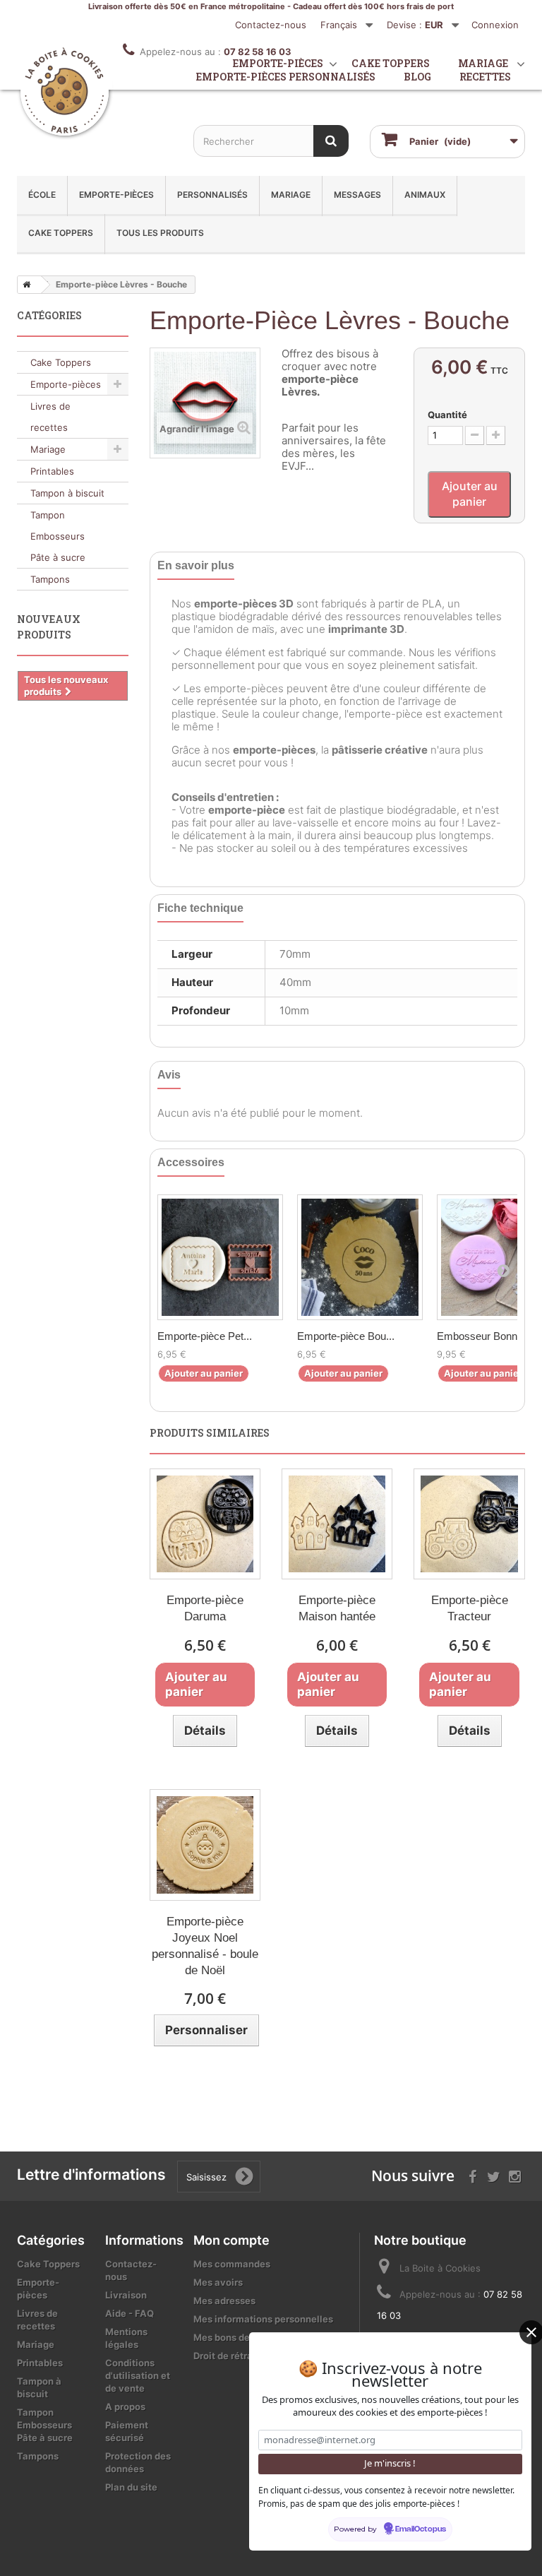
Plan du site (131, 2487)
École (42, 195)
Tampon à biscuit (67, 493)
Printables (52, 471)
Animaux (425, 195)
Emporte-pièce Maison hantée (337, 1608)
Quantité (447, 415)
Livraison (126, 2295)
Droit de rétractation (239, 2356)
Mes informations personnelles (263, 2319)
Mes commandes (232, 2264)
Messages (357, 195)
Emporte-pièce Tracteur (470, 1608)
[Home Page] (24, 285)
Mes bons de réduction (245, 2337)
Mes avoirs (218, 2282)
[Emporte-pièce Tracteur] (469, 1524)
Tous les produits (160, 233)
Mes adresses (224, 2301)
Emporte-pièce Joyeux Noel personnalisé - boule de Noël (205, 1946)
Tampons (50, 579)
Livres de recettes (50, 417)
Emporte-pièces (116, 195)
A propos (125, 2406)
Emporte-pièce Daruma (205, 1608)
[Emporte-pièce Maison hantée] (337, 1524)
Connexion (495, 25)
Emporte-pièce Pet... (205, 1336)
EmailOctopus (421, 2529)
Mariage (291, 195)
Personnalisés (212, 195)
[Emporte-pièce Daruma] (205, 1524)
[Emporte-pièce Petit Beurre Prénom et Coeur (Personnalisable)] (220, 1257)
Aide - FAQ (130, 2313)
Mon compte (231, 2240)
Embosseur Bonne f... (487, 1336)
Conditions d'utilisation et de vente (138, 2375)
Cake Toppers (61, 233)
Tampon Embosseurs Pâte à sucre (58, 536)
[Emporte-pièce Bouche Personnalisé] (360, 1257)
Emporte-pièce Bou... (346, 1336)
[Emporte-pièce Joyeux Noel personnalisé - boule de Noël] (205, 1845)
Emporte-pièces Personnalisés (286, 77)
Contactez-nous (271, 25)
